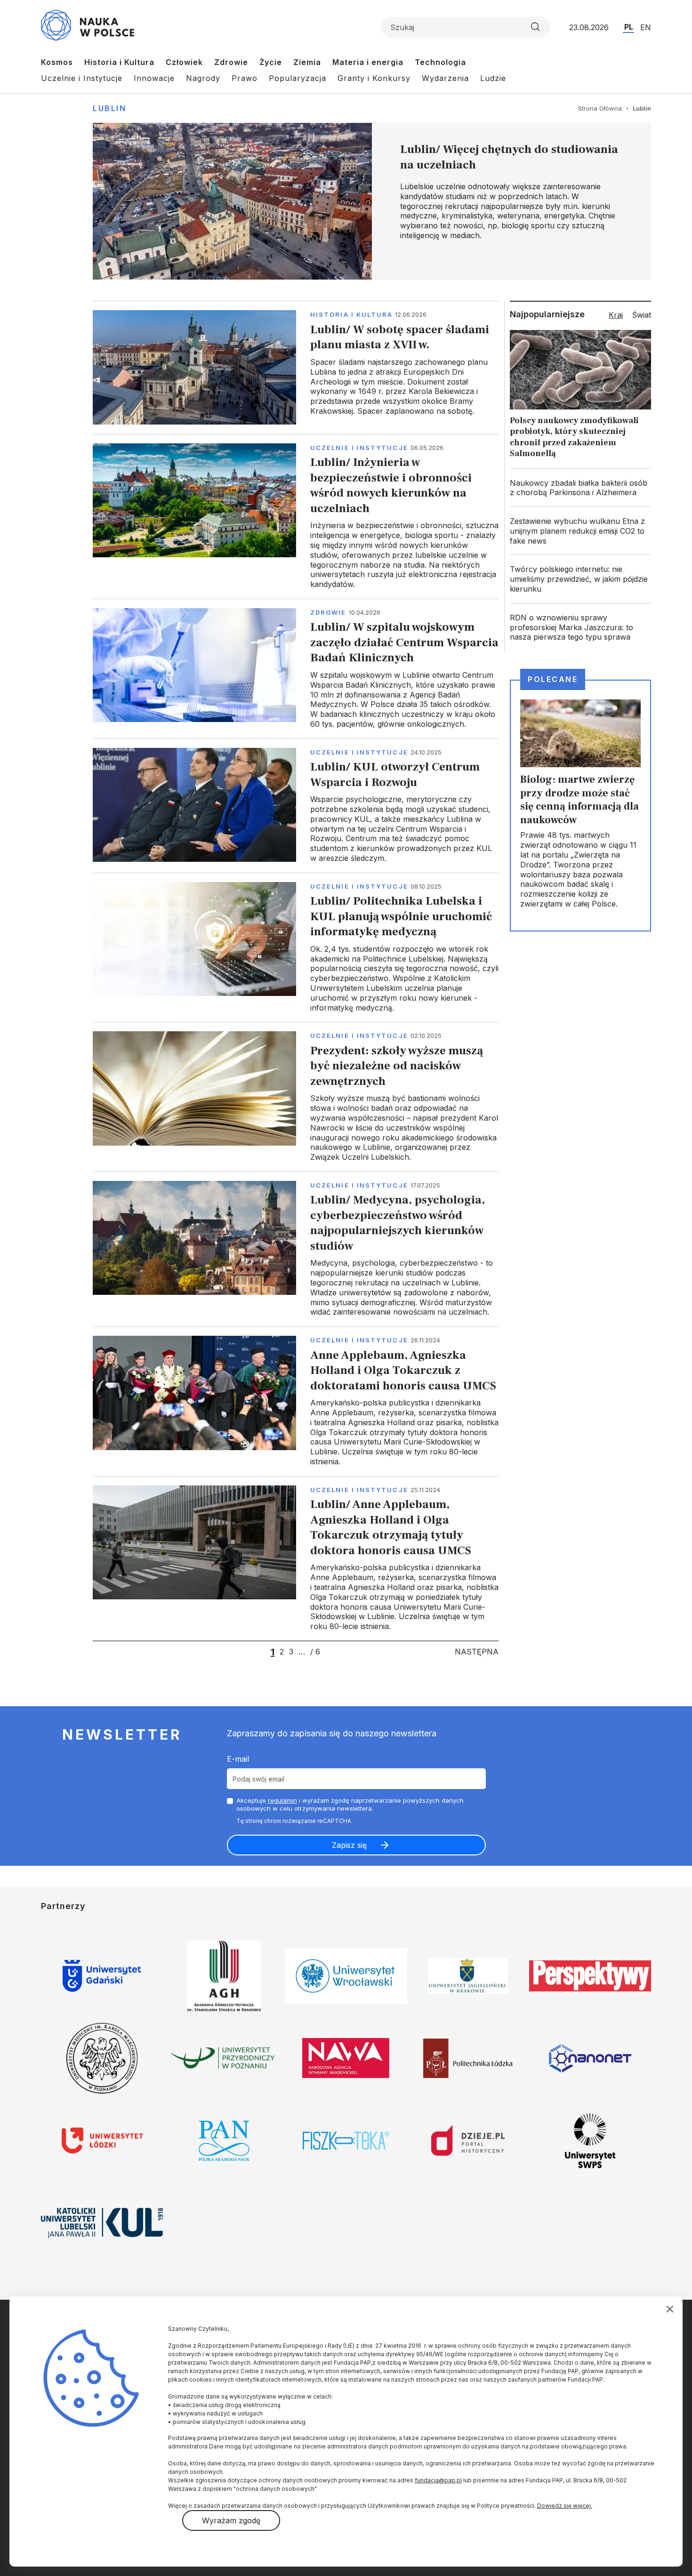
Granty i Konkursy (374, 78)
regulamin (282, 1800)
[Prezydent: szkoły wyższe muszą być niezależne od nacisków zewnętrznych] (296, 1097)
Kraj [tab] (616, 315)
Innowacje (154, 78)
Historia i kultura (351, 314)
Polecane (553, 679)
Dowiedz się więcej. (565, 2506)
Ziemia (307, 62)
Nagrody (203, 78)
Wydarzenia (445, 78)
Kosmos (57, 62)
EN (646, 27)
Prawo (245, 78)
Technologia (440, 62)
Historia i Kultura (119, 62)
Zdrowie (231, 62)
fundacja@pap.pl (438, 2480)
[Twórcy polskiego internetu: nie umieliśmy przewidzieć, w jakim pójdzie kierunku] (580, 579)
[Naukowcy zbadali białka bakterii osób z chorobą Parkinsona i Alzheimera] (580, 488)
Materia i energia (368, 62)
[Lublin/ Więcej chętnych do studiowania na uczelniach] (372, 201)
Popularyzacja (298, 78)
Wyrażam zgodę (231, 2520)
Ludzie (493, 78)
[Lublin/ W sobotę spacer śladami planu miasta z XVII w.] (296, 367)
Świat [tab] (642, 315)
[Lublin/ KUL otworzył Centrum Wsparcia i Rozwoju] (296, 806)
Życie (271, 62)
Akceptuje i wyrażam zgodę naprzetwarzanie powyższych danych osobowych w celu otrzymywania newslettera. (350, 1804)
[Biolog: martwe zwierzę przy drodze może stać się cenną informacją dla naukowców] (580, 805)
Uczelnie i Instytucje (82, 78)
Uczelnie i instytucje (359, 448)
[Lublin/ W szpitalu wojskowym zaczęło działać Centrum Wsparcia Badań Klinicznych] (296, 669)
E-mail (238, 1759)
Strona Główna (600, 108)
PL (629, 27)
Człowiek (184, 62)
